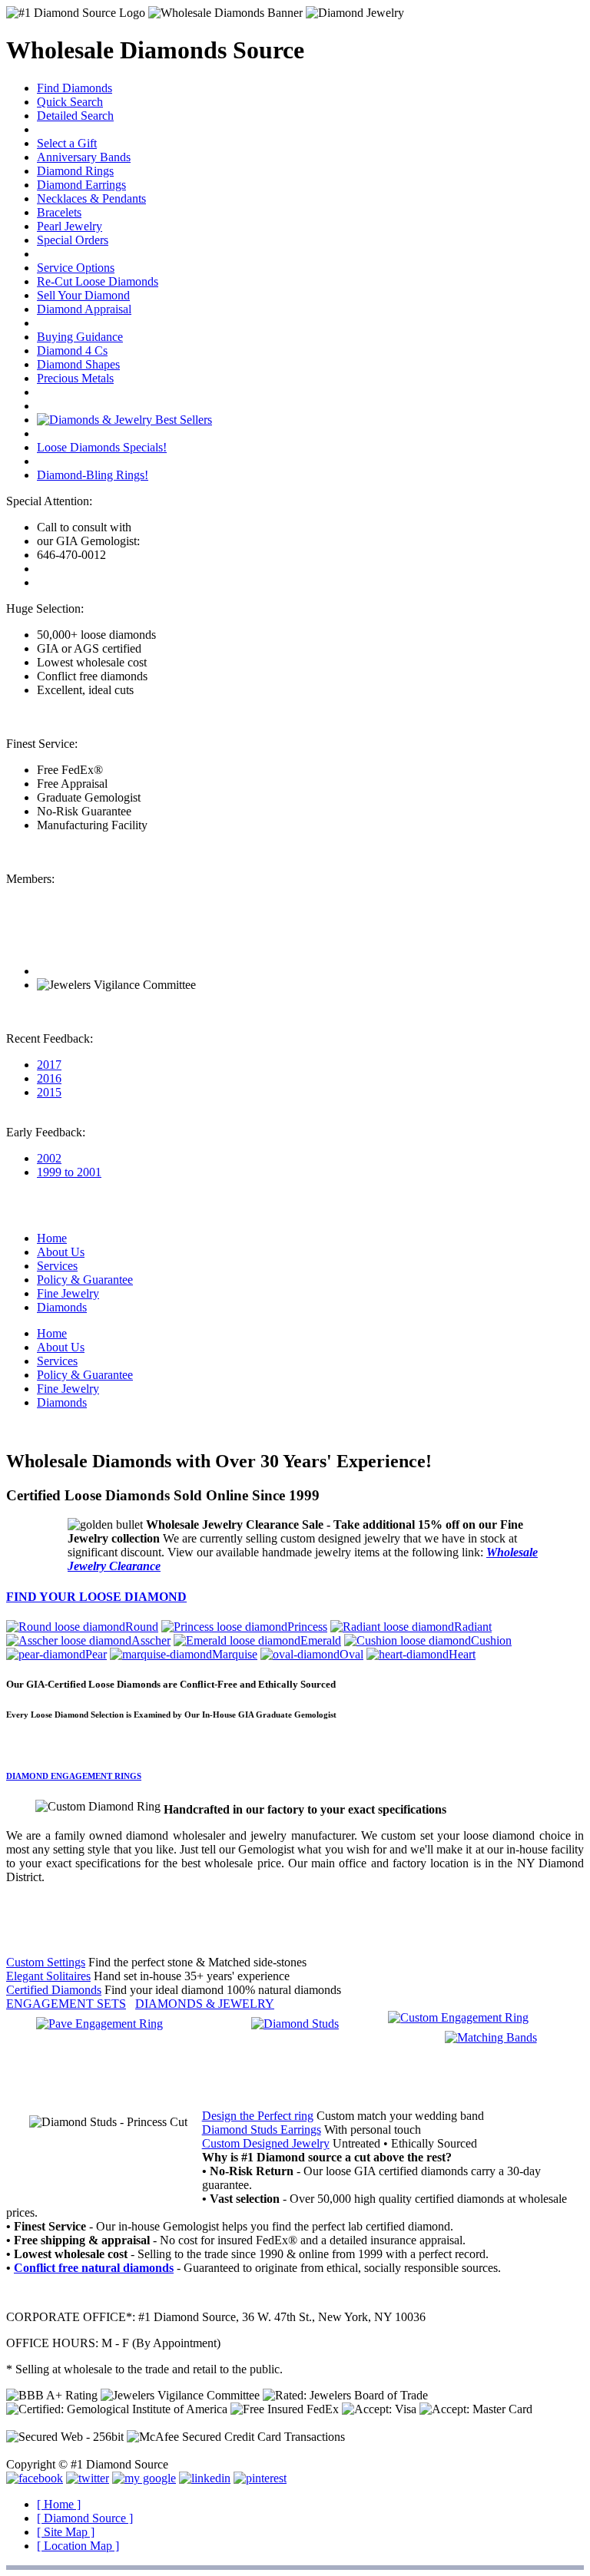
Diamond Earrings (81, 185)
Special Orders (73, 240)
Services (57, 1266)
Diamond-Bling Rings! (93, 475)
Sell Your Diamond (83, 295)
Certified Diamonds (54, 1990)
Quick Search (70, 102)
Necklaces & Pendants (91, 198)
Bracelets (59, 212)
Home (52, 1238)
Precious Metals (75, 378)
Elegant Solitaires (48, 1976)
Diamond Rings (75, 171)
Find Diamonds (75, 88)
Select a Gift (67, 143)
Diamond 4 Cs (72, 351)
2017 (49, 1065)
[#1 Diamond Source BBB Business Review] (93, 971)
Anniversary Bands (84, 157)
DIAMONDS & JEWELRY (205, 2004)
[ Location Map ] (78, 2546)
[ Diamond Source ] (85, 2518)
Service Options (76, 268)
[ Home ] (59, 2504)
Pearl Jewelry (70, 226)
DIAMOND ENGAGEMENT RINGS (74, 1776)
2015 (49, 1092)
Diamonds (62, 1307)
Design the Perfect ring (258, 2116)
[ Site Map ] (66, 2532)
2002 (49, 1158)
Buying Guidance (80, 337)
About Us (61, 1252)
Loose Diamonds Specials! (102, 447)
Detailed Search (75, 116)
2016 (49, 1078)
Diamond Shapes (78, 364)
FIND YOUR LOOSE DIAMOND (96, 1597)
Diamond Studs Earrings (262, 2130)
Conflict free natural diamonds (94, 2268)
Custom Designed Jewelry (266, 2143)
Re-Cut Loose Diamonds (98, 281)
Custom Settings (46, 1962)
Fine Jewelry (68, 1293)
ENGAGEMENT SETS (66, 2004)
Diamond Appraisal (84, 309)
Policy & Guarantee (85, 1280)
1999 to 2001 (69, 1172)
